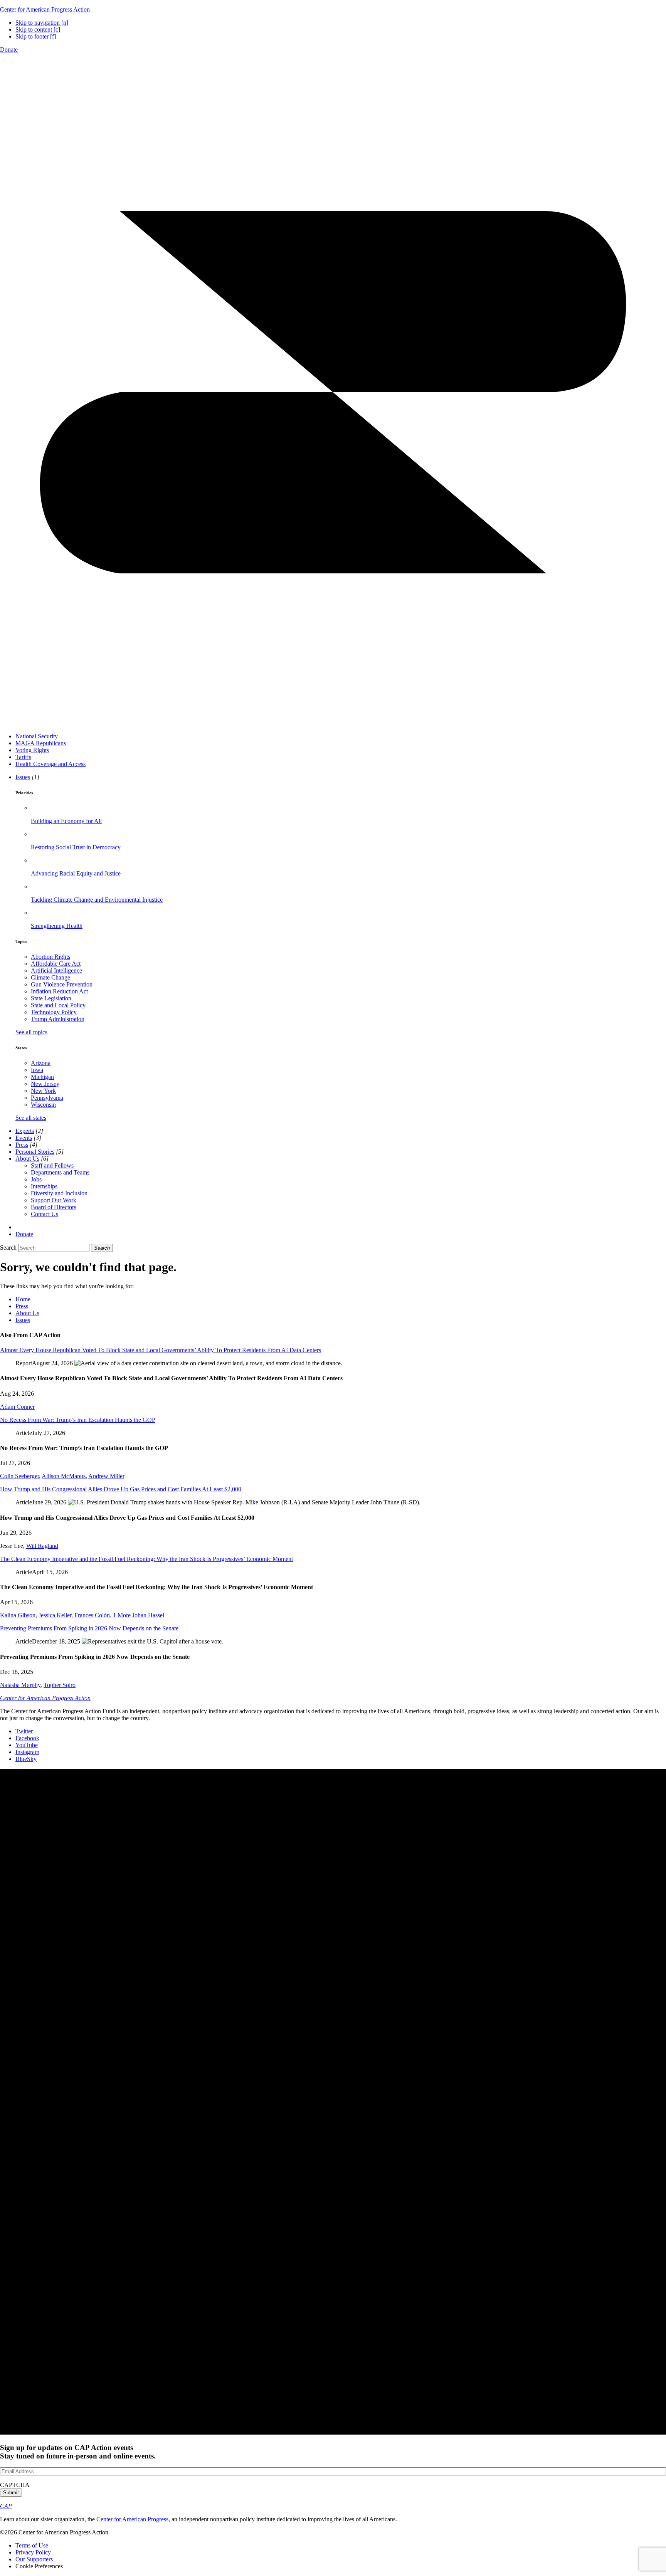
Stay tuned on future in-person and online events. (78, 2452)
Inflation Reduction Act (59, 991)
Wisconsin (43, 1105)
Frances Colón (92, 1615)
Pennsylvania (47, 1098)
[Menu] (333, 723)
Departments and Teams (60, 1172)
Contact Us (45, 1214)
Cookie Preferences (39, 2566)
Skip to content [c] (38, 29)
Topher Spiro (60, 1685)
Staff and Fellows (52, 1165)
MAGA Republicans (41, 743)
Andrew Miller (106, 1476)
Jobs (36, 1179)
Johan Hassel (148, 1615)
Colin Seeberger (19, 1476)
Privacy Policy (33, 2552)
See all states (31, 1118)
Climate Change (50, 977)
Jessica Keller (55, 1615)
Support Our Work (54, 1200)
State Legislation (51, 998)
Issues (23, 777)
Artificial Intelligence (56, 970)
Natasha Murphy (20, 1685)
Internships (44, 1186)
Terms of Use (32, 2545)
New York (43, 1091)
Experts (25, 1131)
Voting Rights (32, 750)
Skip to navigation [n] (42, 23)
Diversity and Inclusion (59, 1193)
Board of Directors (54, 1207)
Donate (9, 50)
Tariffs (23, 757)
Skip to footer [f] (36, 36)
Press (22, 1145)
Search (8, 1248)
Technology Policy (54, 1012)
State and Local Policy (58, 1005)
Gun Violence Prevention (62, 984)
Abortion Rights (50, 957)
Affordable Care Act (56, 964)
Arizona (41, 1063)
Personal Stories (35, 1152)
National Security (37, 736)
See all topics (31, 1032)
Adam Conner (17, 1407)
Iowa (37, 1070)
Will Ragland (42, 1546)
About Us (27, 1159)
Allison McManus (64, 1476)
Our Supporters (34, 2559)
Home (23, 1299)
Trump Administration (58, 1019)
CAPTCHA (15, 2485)
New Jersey (45, 1084)
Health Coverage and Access (50, 764)
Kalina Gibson (18, 1615)
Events (24, 1138)
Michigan (42, 1077)
